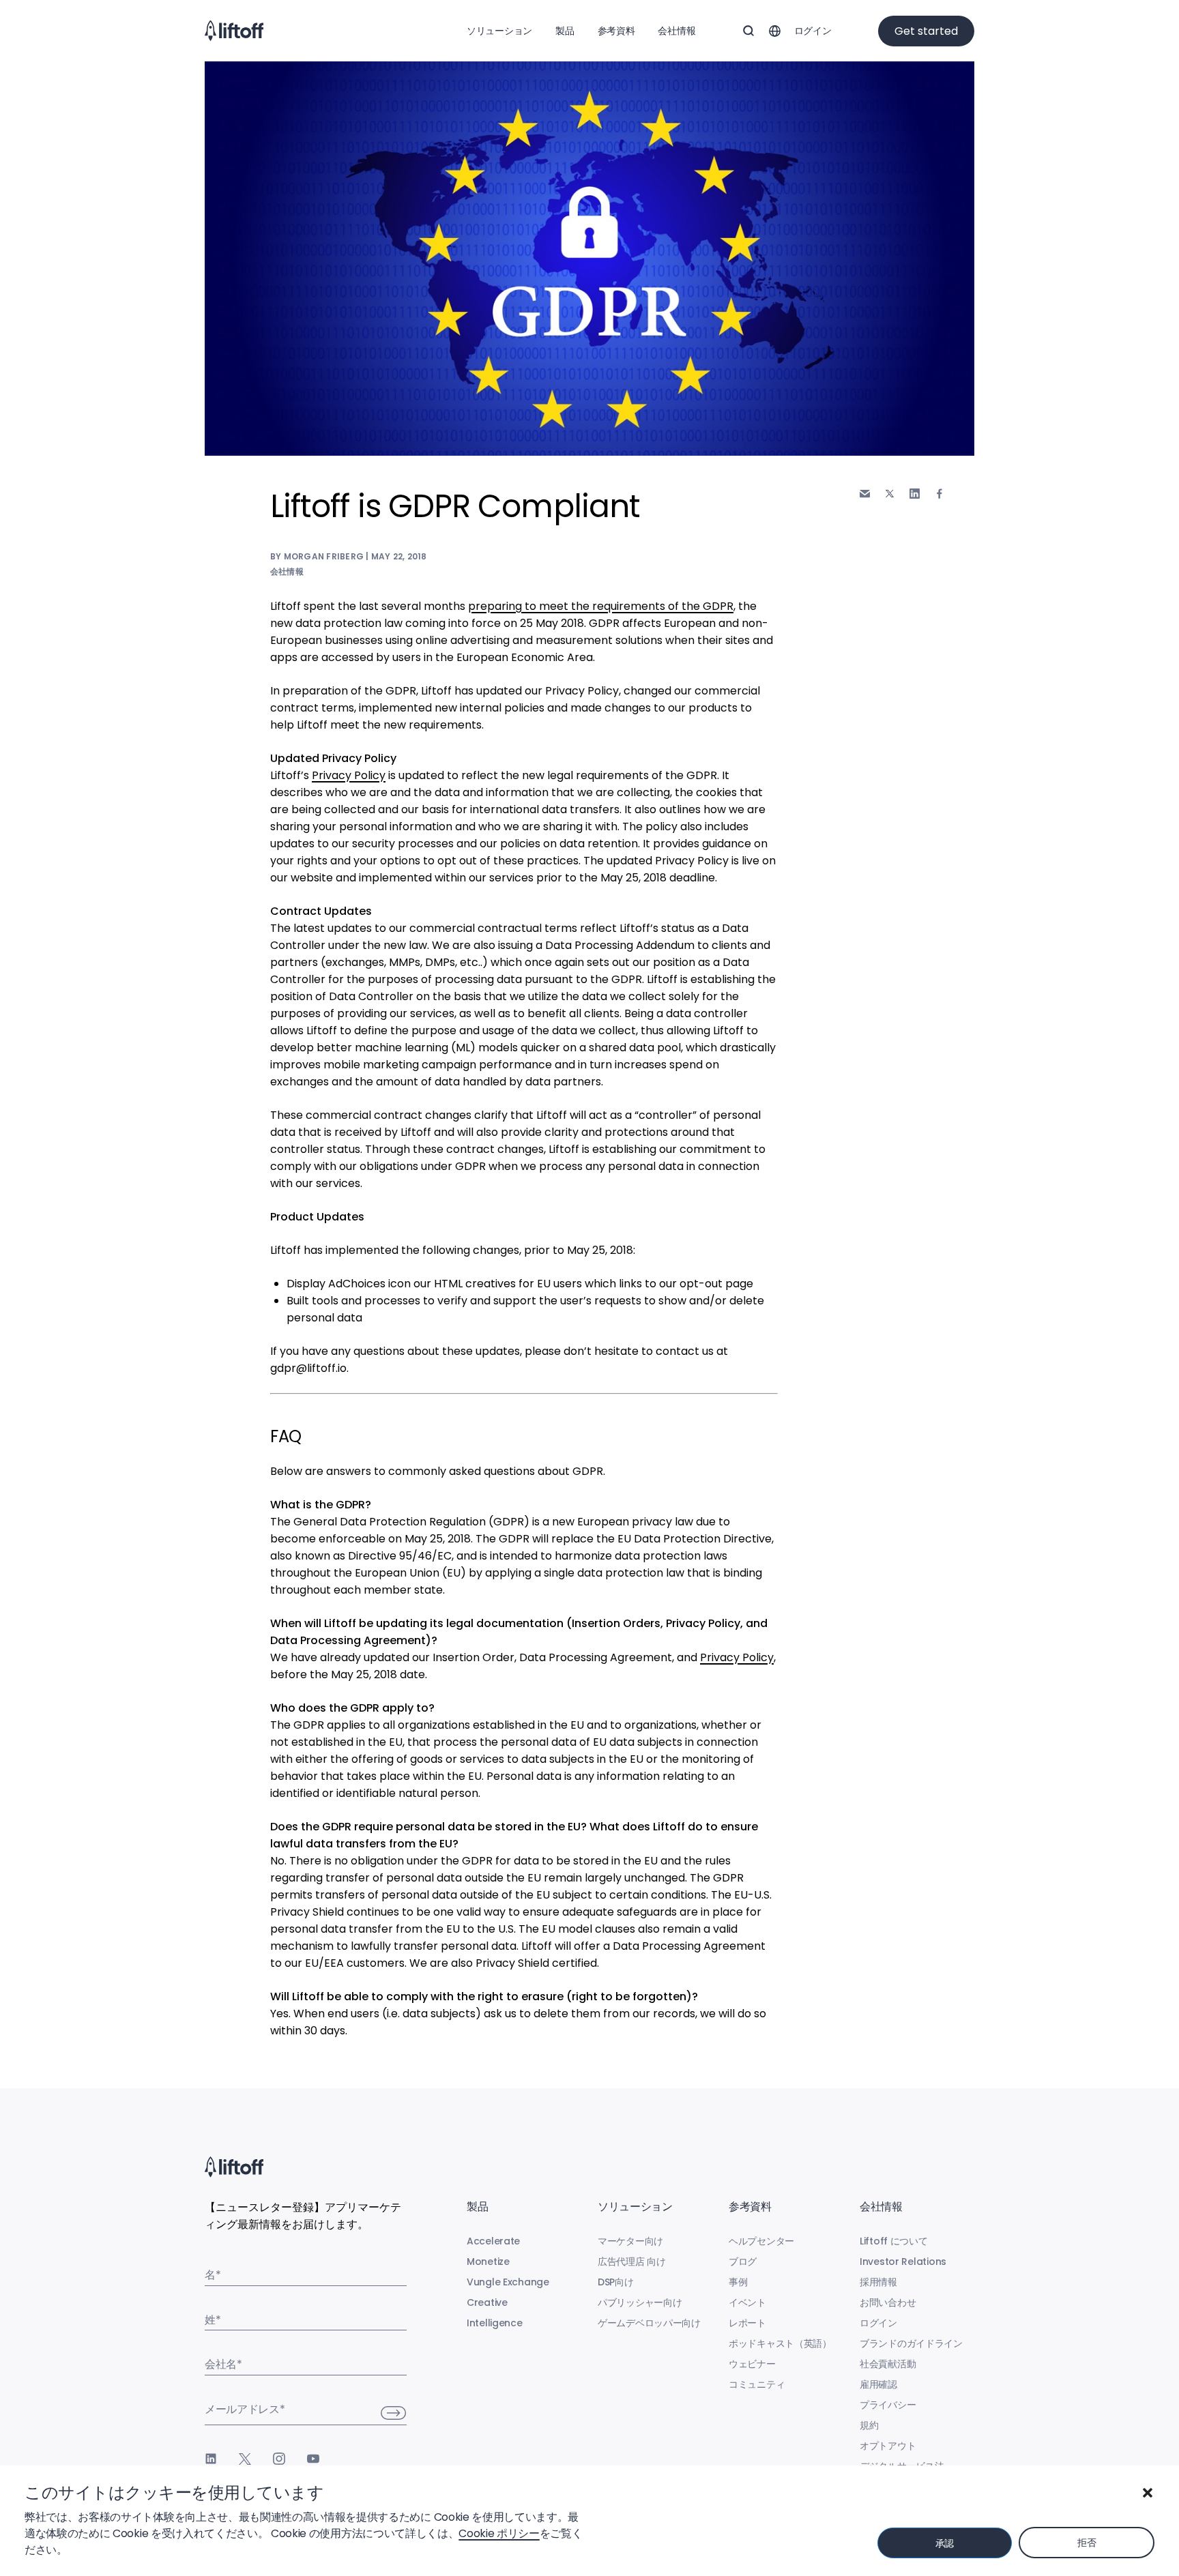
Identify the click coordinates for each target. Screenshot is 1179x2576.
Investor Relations (903, 2262)
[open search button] (748, 31)
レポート (747, 2323)
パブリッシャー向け (640, 2302)
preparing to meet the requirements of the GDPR (601, 606)
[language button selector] (774, 31)
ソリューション (499, 31)
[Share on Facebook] (940, 494)
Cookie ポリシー (499, 2533)
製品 (565, 31)
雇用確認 (878, 2384)
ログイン (813, 31)
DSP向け (616, 2282)
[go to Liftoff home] (234, 31)
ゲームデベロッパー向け (649, 2323)
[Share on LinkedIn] (915, 494)
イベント (747, 2302)
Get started (926, 31)
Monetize (488, 2262)
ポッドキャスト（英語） (780, 2343)
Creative (487, 2302)
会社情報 (676, 31)
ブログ (743, 2262)
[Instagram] (279, 2459)
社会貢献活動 (888, 2364)
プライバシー (888, 2405)
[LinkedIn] (211, 2459)
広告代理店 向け (632, 2262)
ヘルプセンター (761, 2241)
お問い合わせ (888, 2302)
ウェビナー (752, 2364)
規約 (869, 2425)
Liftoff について (894, 2241)
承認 (945, 2543)
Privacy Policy (349, 775)
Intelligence (495, 2323)
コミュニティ (757, 2384)
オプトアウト (888, 2446)
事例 (738, 2282)
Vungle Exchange (508, 2282)
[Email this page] (865, 494)
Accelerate (493, 2241)
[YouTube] (313, 2459)
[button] (1148, 2493)
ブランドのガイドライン (911, 2343)
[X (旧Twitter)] (245, 2459)
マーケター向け (630, 2241)
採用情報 (878, 2282)
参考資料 (616, 31)
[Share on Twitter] (890, 494)
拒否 (1087, 2543)
